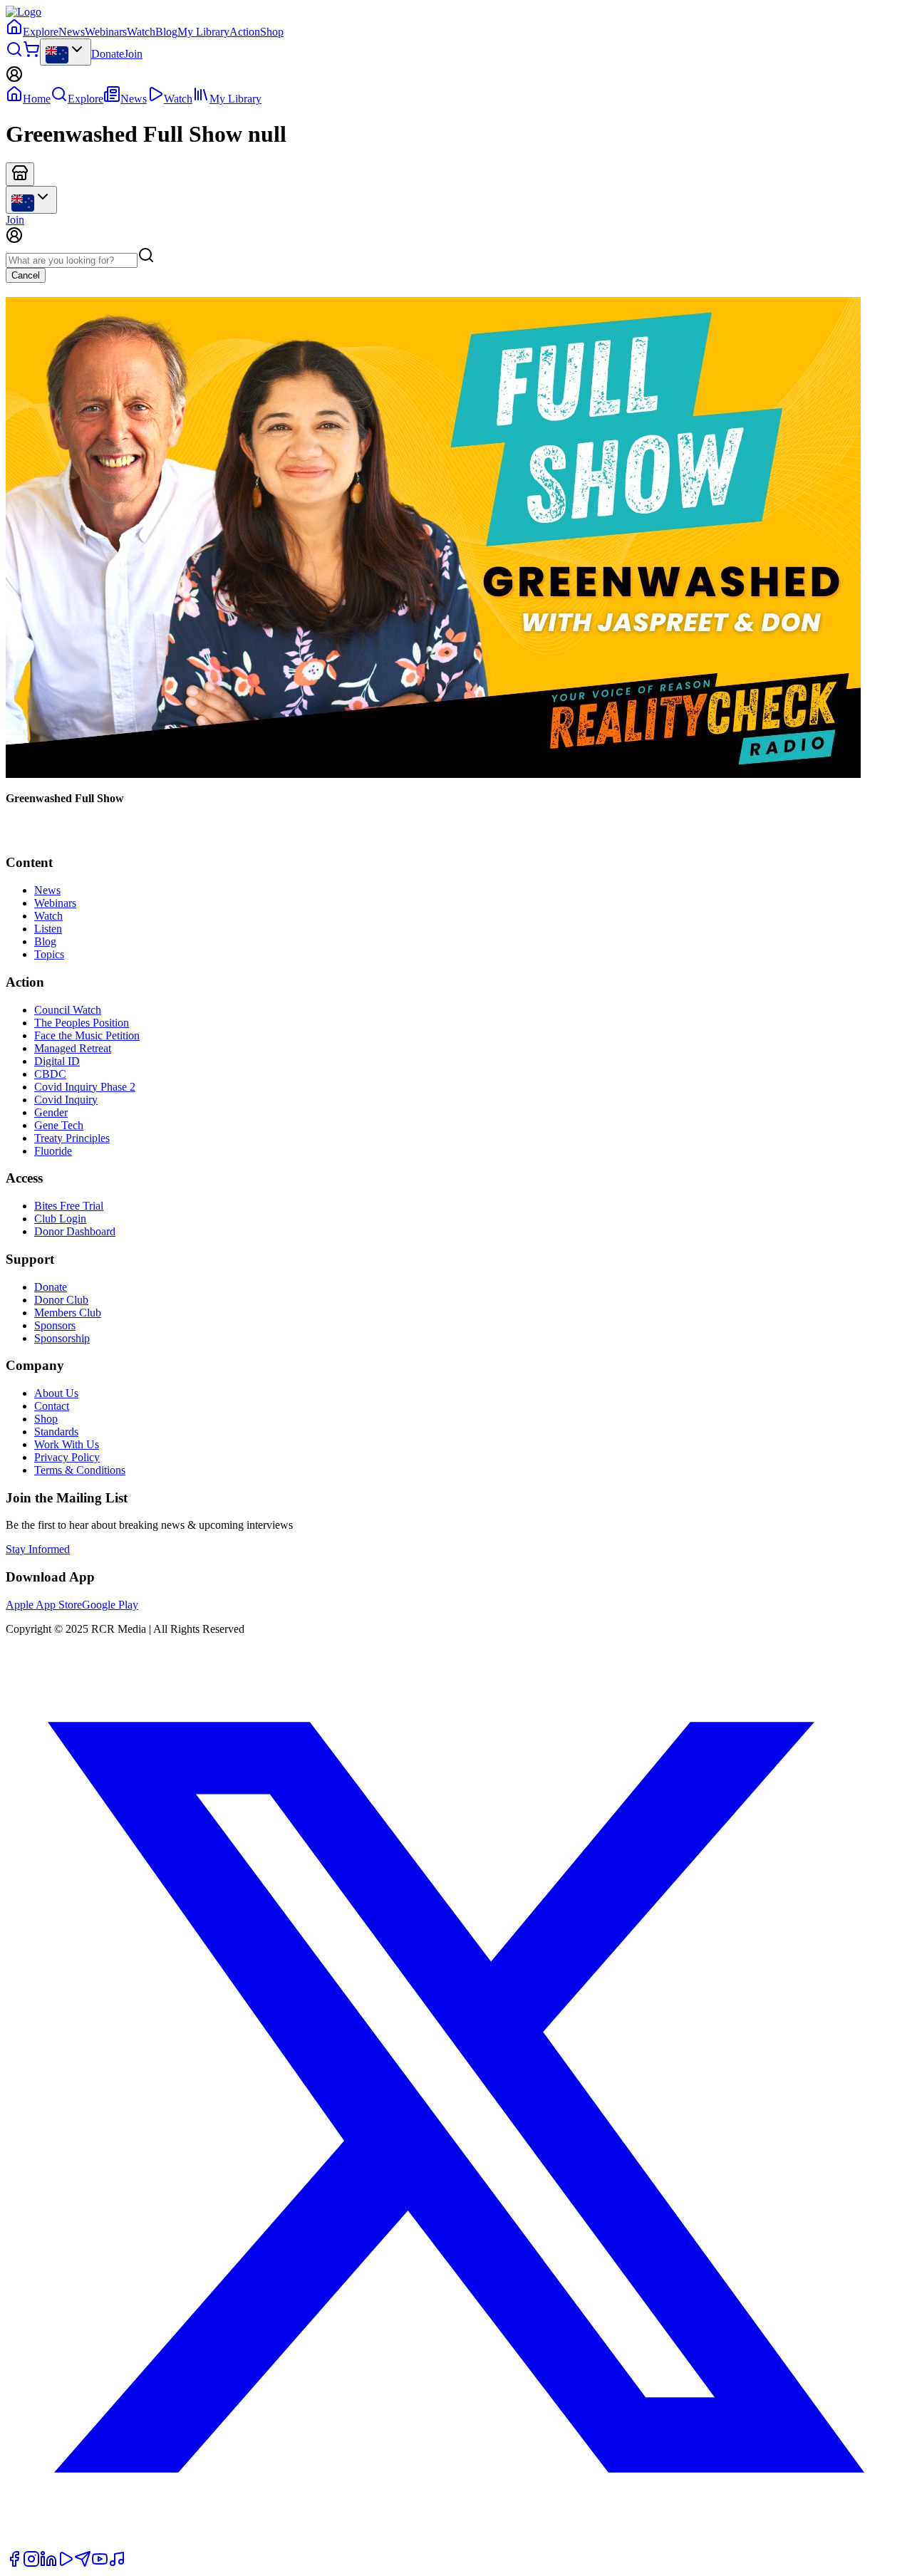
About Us (56, 1393)
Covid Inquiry (66, 1100)
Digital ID (57, 1061)
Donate (108, 54)
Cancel (26, 275)
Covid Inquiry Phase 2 (85, 1087)
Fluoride (53, 1151)
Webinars (106, 32)
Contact (52, 1406)
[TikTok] (117, 2564)
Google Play (110, 1605)
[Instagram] (31, 2564)
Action (245, 32)
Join (133, 54)
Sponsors (55, 1325)
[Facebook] (14, 2564)
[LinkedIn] (48, 2564)
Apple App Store (44, 1605)
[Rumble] (66, 2564)
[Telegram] (83, 2564)
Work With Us (67, 1444)
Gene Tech (59, 1125)
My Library (203, 32)
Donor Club (61, 1300)
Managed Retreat (73, 1048)
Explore (41, 32)
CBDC (50, 1074)
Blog (166, 32)
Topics (49, 954)
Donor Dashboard (75, 1231)
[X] (456, 2544)
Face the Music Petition (87, 1035)
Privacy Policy (67, 1457)
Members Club (68, 1313)
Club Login (60, 1219)
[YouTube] (100, 2564)
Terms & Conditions (80, 1470)
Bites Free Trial (69, 1206)
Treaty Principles (72, 1138)
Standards (56, 1432)
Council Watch (68, 1010)
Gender (51, 1112)
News (72, 32)
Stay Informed (38, 1549)
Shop (272, 32)
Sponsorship (62, 1338)
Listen (48, 929)
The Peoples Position (82, 1023)
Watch (141, 32)
